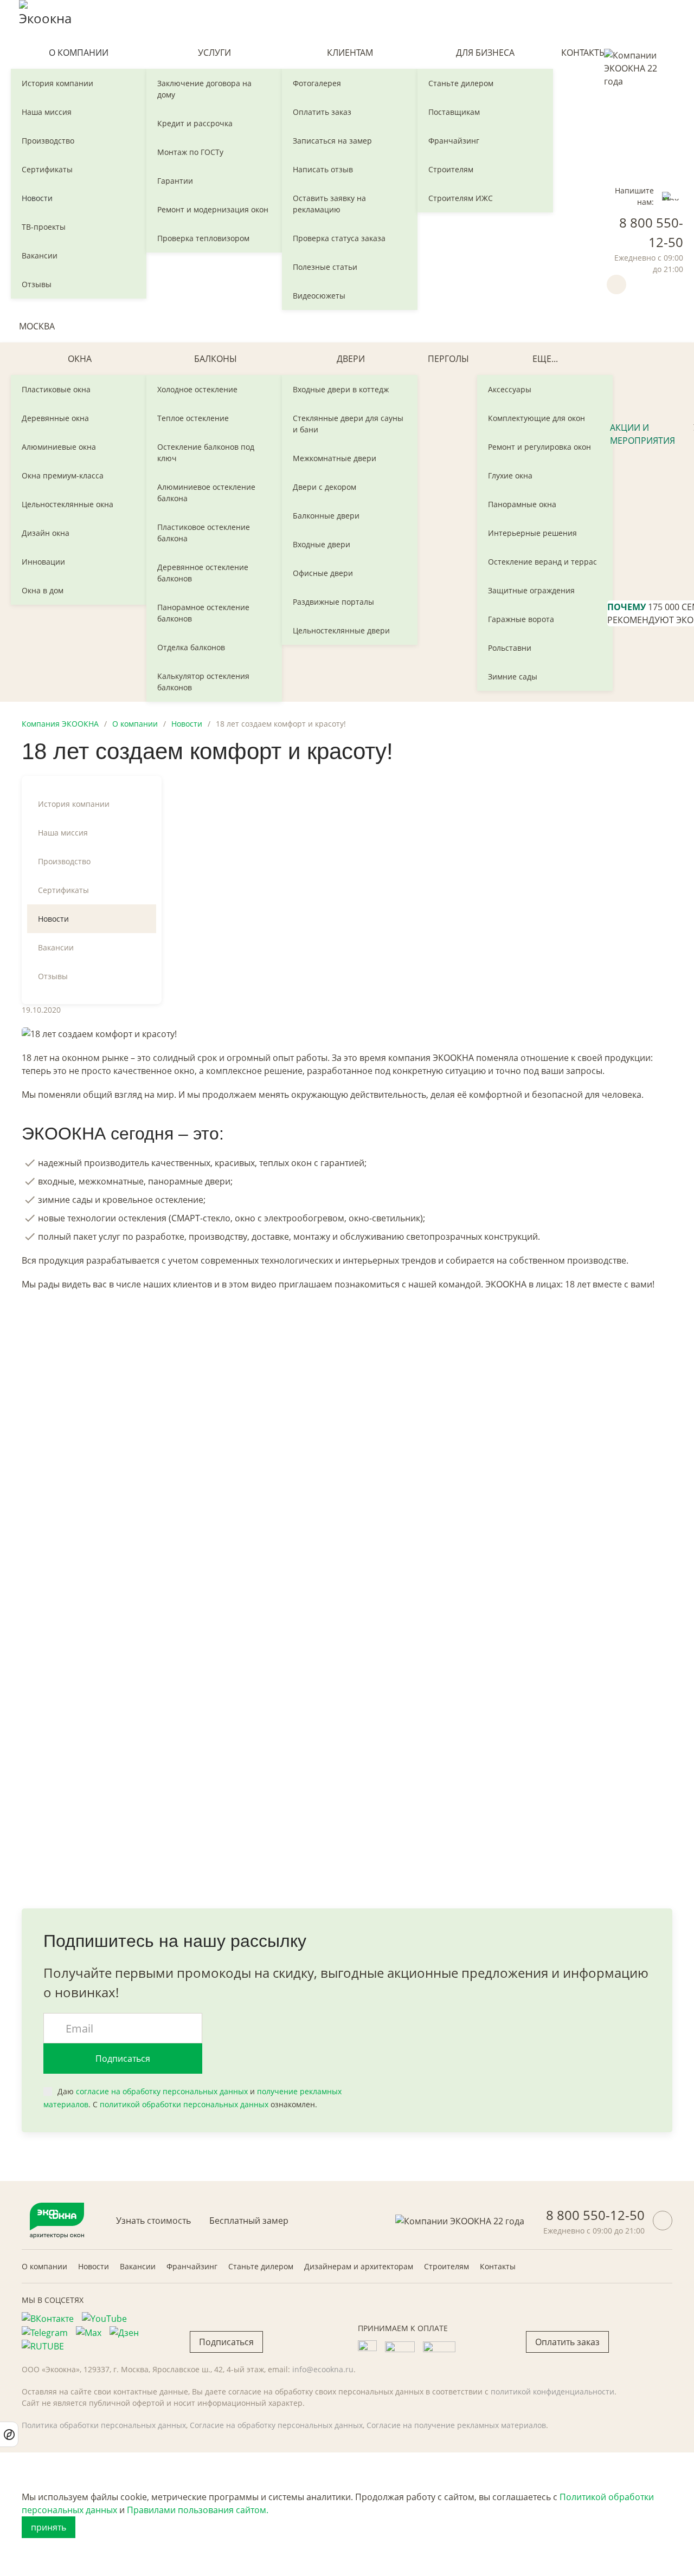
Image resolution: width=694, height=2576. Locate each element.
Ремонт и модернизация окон (213, 209)
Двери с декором (324, 487)
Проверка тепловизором (203, 238)
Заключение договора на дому (204, 89)
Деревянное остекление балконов (203, 573)
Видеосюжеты (319, 296)
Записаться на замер (332, 141)
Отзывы (37, 284)
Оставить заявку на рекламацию (329, 204)
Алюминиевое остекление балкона (206, 493)
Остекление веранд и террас (542, 562)
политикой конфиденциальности (552, 2391)
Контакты (584, 53)
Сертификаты (47, 169)
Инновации (43, 562)
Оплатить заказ (322, 112)
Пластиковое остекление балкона (204, 533)
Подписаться (123, 2059)
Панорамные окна (522, 504)
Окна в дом (43, 590)
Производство (48, 141)
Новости (37, 198)
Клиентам (350, 53)
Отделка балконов (191, 647)
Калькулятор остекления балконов (203, 682)
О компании (79, 53)
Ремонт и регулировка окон (539, 447)
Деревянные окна (55, 418)
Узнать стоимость (153, 2221)
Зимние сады (513, 677)
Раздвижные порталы (333, 602)
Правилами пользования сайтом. (198, 2510)
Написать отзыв (323, 169)
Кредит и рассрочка (195, 123)
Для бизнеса (485, 53)
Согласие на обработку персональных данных (276, 2425)
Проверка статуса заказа (339, 238)
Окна (80, 359)
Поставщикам (454, 112)
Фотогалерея (317, 83)
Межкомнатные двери (335, 458)
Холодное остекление (197, 389)
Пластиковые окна (56, 389)
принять (49, 2527)
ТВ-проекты (44, 227)
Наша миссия (47, 112)
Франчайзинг (454, 141)
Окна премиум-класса (63, 475)
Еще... (545, 359)
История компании (57, 83)
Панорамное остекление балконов (203, 613)
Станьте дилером (461, 83)
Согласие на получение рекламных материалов (456, 2425)
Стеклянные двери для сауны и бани (348, 424)
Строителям (451, 169)
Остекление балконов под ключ (206, 452)
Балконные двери (326, 516)
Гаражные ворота (521, 619)
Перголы (448, 359)
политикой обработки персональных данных (184, 2104)
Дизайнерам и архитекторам (359, 2266)
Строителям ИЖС (461, 198)
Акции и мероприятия (642, 434)
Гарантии (175, 181)
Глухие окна (510, 475)
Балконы (216, 359)
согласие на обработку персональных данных (162, 2091)
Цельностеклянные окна (68, 504)
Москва (37, 326)
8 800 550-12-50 (595, 2215)
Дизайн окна (46, 533)
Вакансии (40, 255)
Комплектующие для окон (536, 418)
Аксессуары (510, 389)
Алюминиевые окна (59, 447)
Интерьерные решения (532, 533)
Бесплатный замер (249, 2221)
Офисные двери (323, 573)
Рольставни (510, 648)
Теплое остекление (193, 418)
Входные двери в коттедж (341, 389)
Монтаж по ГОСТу (190, 152)
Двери (351, 359)
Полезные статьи (325, 267)
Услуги (214, 53)
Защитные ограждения (531, 590)
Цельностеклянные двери (341, 630)
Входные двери (322, 544)
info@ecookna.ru (323, 2369)
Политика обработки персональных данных (104, 2425)
